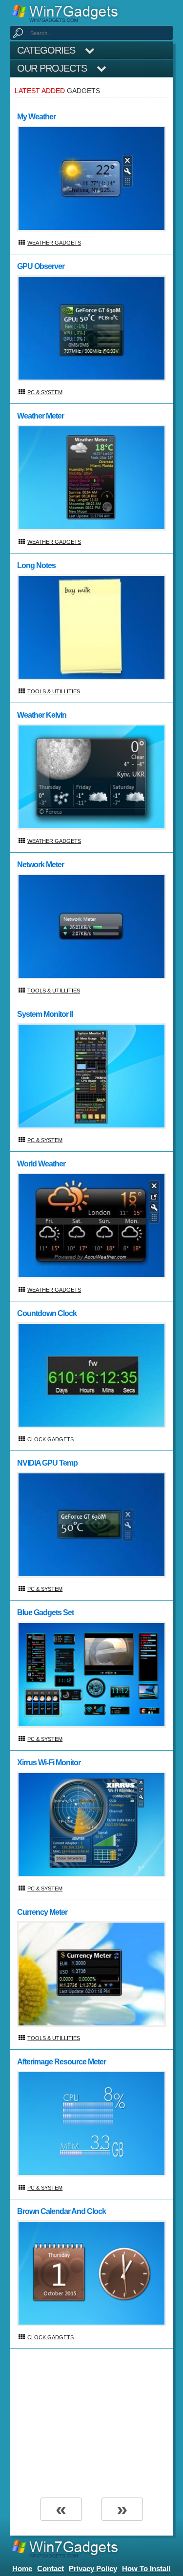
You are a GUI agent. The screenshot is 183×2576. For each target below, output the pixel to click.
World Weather (41, 1164)
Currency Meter (42, 1912)
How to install (146, 2568)
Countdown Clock (47, 1313)
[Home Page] (68, 13)
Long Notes (36, 565)
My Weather (36, 117)
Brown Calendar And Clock (61, 2211)
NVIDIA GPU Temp (47, 1463)
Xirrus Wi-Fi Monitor (49, 1763)
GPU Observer (41, 266)
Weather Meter (41, 416)
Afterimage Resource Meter (61, 2062)
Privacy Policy (93, 2568)
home (22, 2568)
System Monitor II (45, 1014)
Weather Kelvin (42, 715)
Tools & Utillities (54, 691)
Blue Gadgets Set (45, 1612)
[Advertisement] (91, 2422)
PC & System (45, 392)
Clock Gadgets (51, 1439)
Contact (51, 2568)
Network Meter (41, 865)
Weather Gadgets (54, 243)
